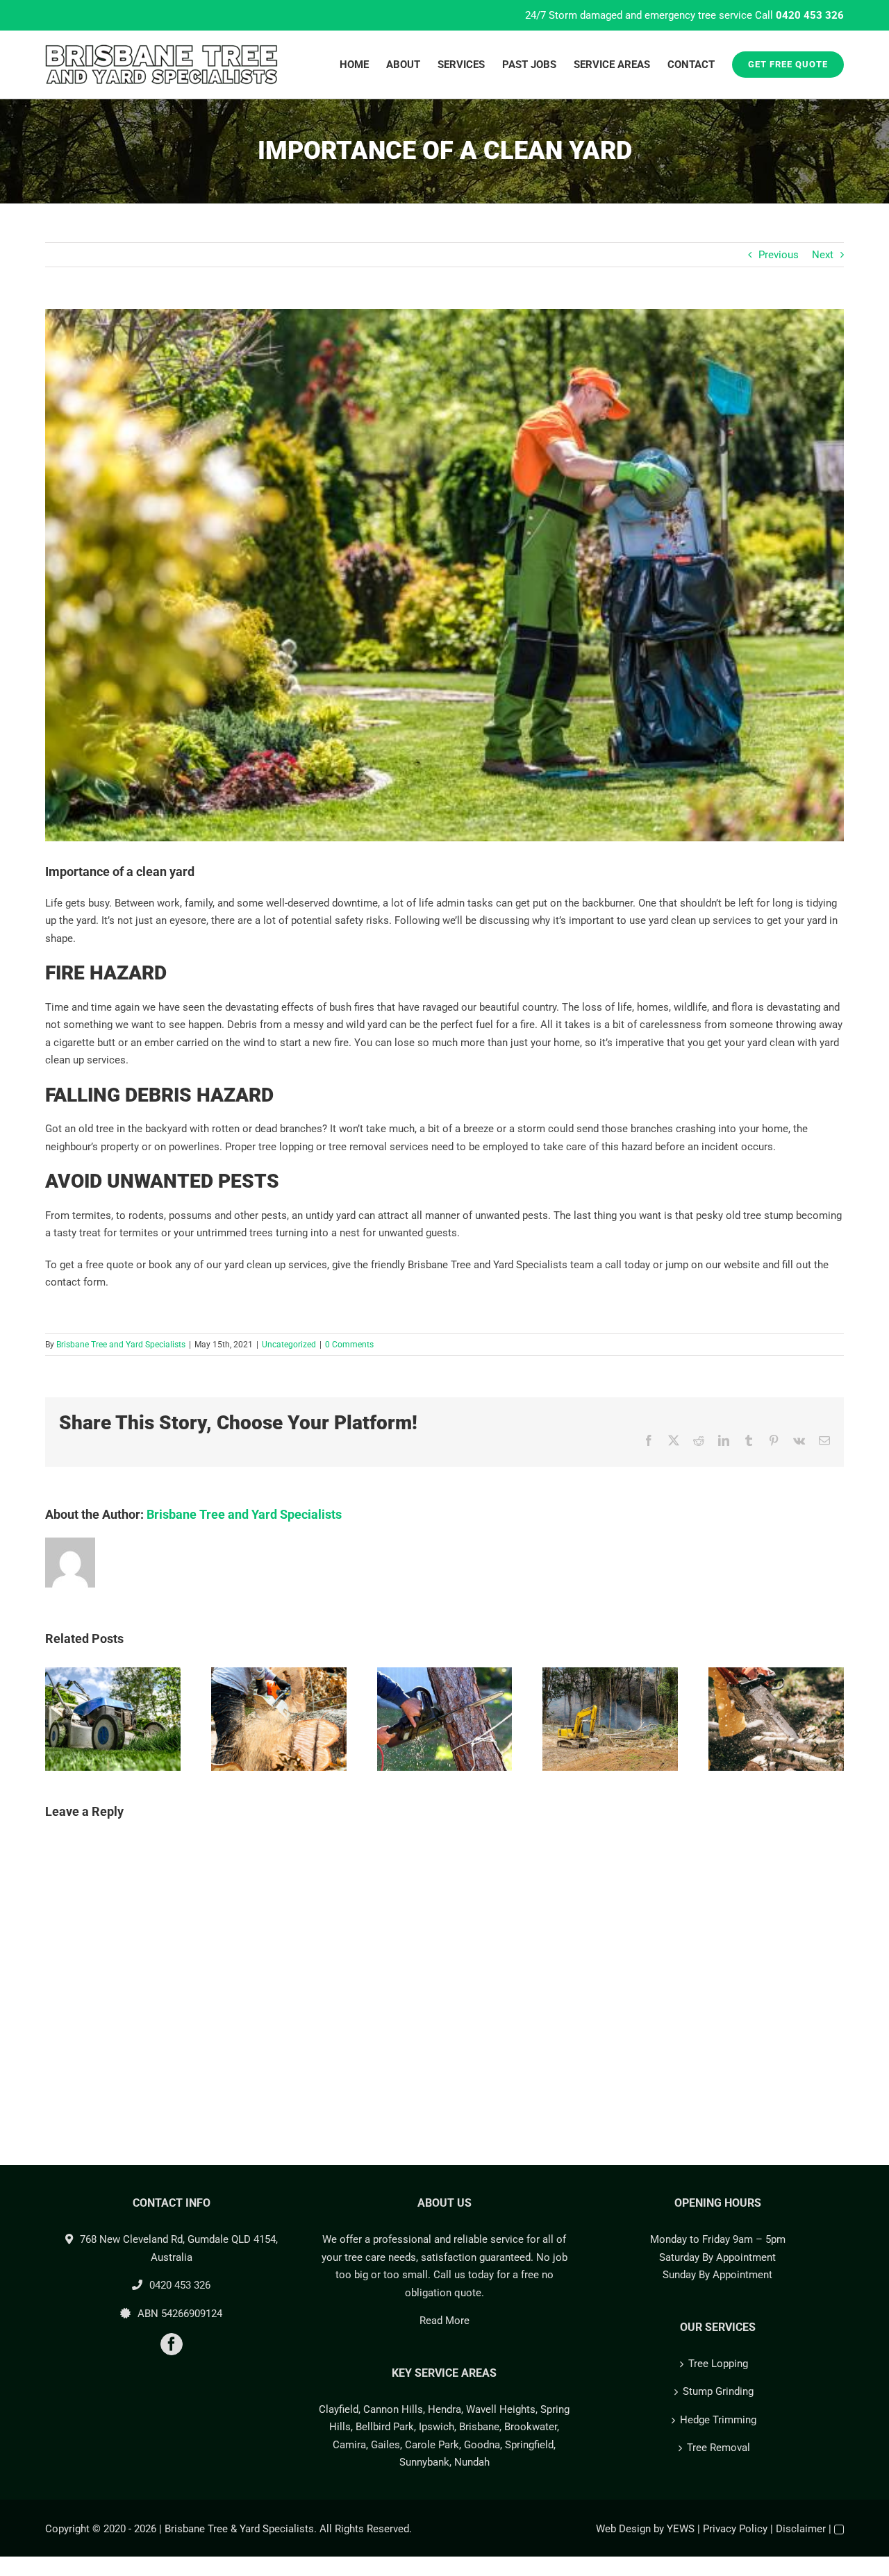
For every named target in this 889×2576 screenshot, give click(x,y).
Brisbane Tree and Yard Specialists (121, 1345)
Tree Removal (718, 2448)
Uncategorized (289, 1345)
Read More (444, 2321)
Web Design (623, 2529)
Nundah (472, 2462)
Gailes (385, 2445)
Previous (779, 255)
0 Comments (349, 1345)
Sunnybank (424, 2462)
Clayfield (339, 2409)
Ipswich (437, 2427)
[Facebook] (172, 2344)
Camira (349, 2445)
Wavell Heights (501, 2409)
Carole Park (432, 2445)
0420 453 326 (810, 15)
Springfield (529, 2445)
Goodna (482, 2445)
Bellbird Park (385, 2427)
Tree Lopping (718, 2364)
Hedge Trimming (718, 2420)
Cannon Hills (393, 2409)
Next (823, 255)
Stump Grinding (718, 2391)
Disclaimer (801, 2529)
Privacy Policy (735, 2529)
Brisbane (479, 2427)
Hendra (444, 2409)
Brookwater (531, 2427)
